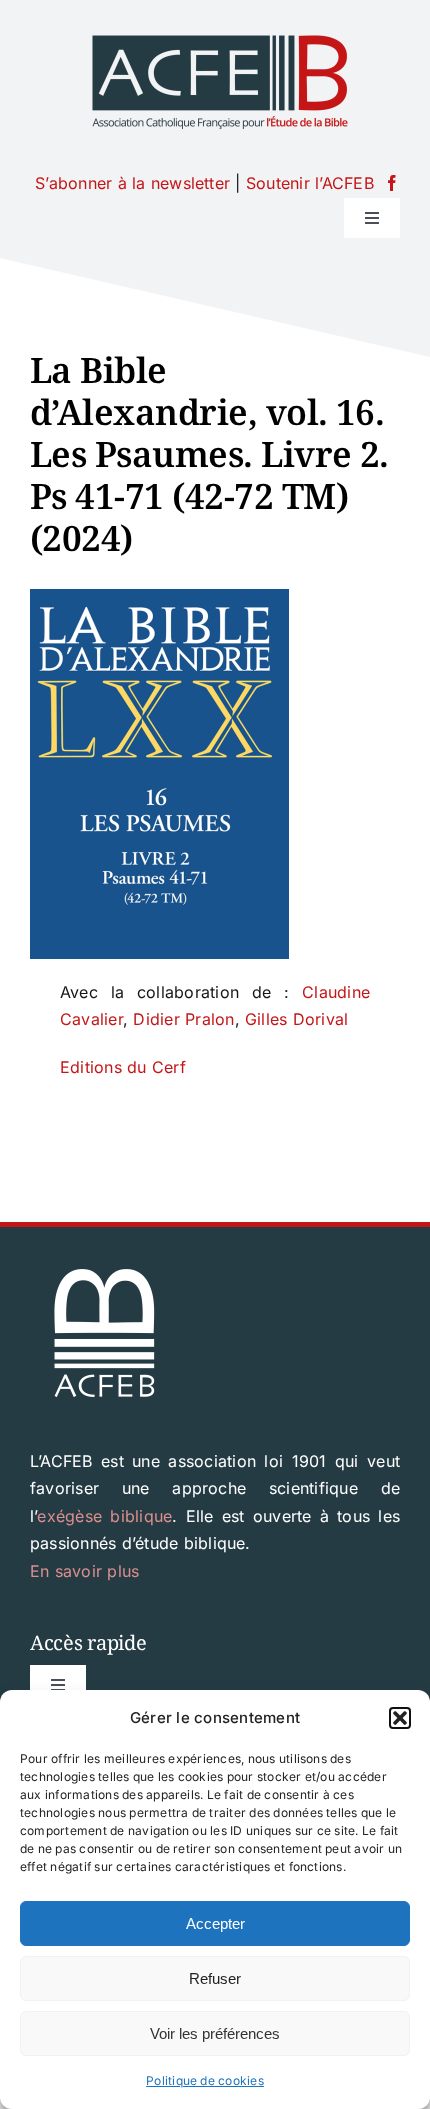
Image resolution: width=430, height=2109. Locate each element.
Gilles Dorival (296, 1019)
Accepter (215, 1923)
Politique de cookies (205, 2080)
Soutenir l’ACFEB (310, 183)
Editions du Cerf (123, 1067)
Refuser (215, 1978)
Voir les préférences (215, 2033)
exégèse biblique (104, 1516)
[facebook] (392, 183)
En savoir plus (84, 1571)
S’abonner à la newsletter (132, 183)
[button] (400, 1718)
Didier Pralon (183, 1019)
